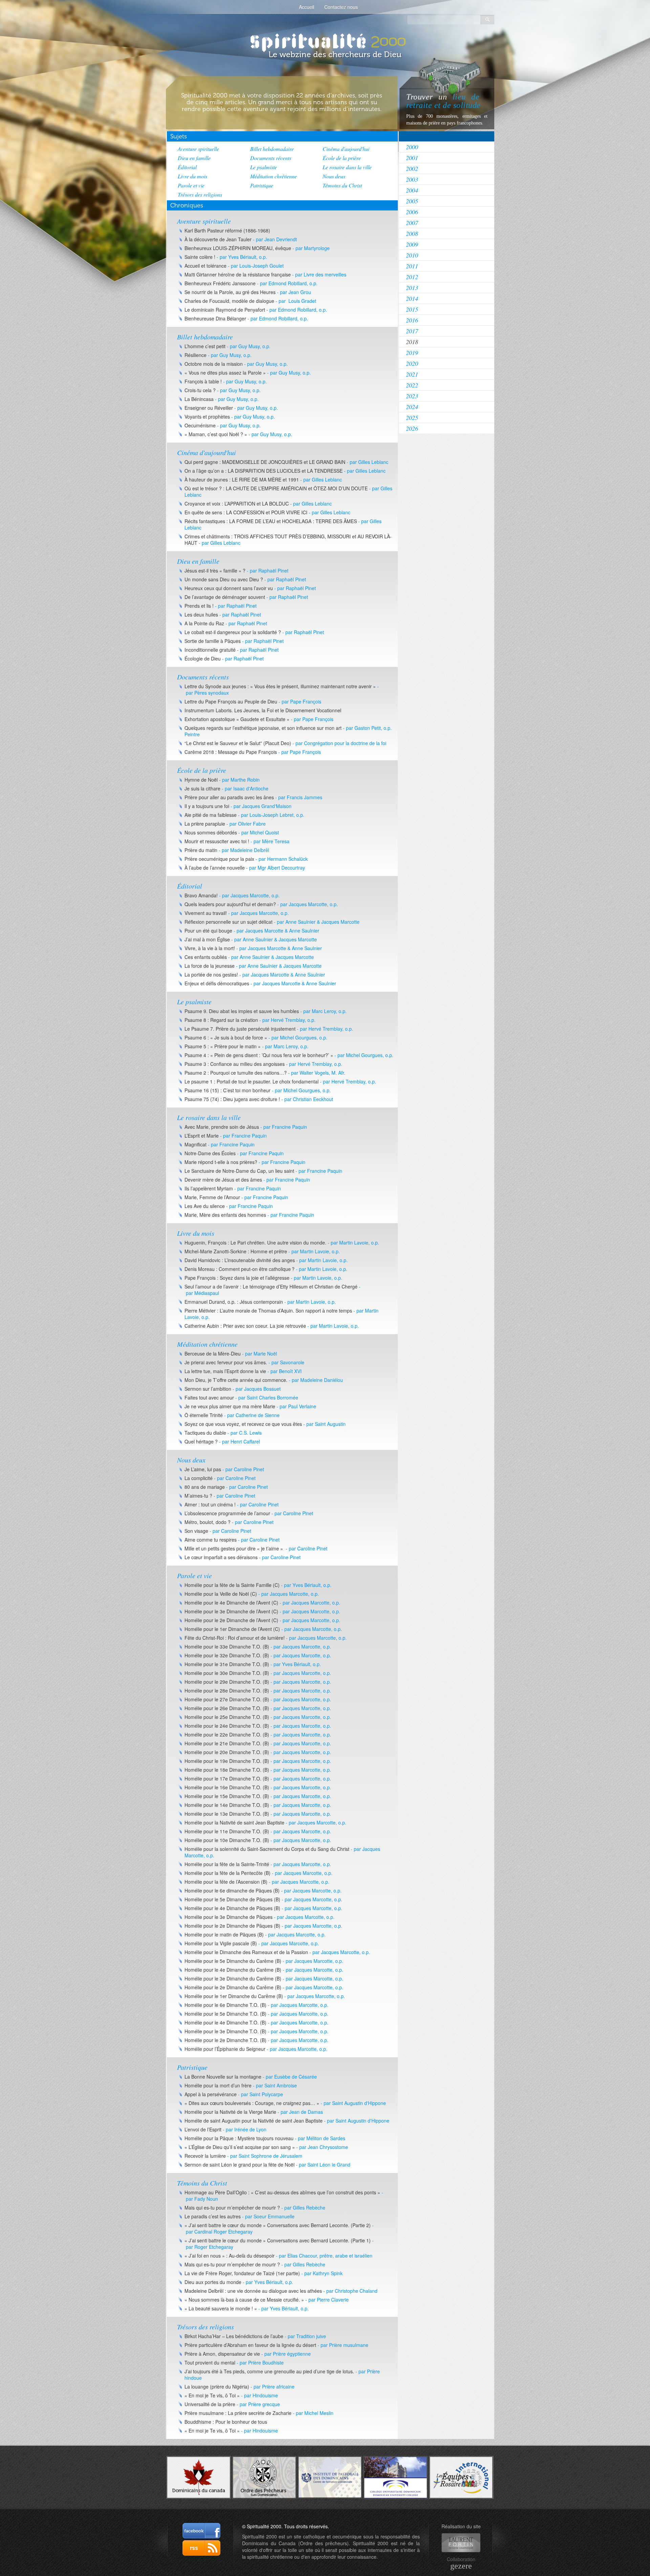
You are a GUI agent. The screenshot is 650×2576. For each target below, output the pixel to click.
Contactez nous (341, 7)
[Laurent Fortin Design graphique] (461, 2543)
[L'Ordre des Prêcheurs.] (264, 2477)
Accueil (307, 7)
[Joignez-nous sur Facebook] (201, 2531)
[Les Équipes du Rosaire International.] (461, 2477)
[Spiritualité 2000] (325, 41)
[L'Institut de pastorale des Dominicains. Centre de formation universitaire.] (330, 2477)
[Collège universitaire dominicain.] (396, 2477)
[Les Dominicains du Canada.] (199, 2477)
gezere (461, 2566)
